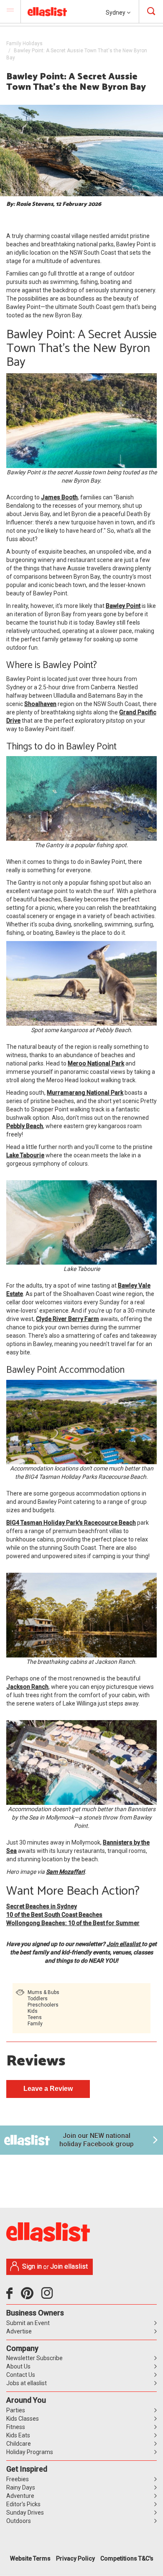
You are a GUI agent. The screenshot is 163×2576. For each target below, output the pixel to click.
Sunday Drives (25, 2513)
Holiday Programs (30, 2452)
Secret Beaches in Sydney (42, 1906)
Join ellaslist (124, 1944)
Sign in (32, 2266)
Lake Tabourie (25, 1155)
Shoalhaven (40, 704)
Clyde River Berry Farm (67, 1319)
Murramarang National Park (85, 1093)
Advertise (19, 2331)
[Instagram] (48, 2296)
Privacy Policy (75, 2558)
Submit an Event (28, 2323)
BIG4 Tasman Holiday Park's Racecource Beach (71, 1523)
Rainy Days (21, 2487)
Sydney (116, 13)
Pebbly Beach (25, 1126)
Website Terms (30, 2558)
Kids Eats (18, 2435)
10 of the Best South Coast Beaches (54, 1915)
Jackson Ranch (27, 1687)
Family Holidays (24, 43)
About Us (18, 2366)
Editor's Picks (23, 2504)
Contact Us (21, 2375)
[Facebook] (11, 2296)
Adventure (20, 2496)
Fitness (16, 2427)
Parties (16, 2410)
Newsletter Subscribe (34, 2358)
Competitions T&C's (127, 2558)
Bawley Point (123, 606)
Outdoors (19, 2521)
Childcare (19, 2444)
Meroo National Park (96, 1063)
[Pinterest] (30, 2296)
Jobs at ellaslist (27, 2383)
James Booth (59, 497)
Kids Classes (23, 2419)
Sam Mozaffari (65, 1872)
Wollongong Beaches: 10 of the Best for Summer (73, 1923)
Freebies (18, 2479)
